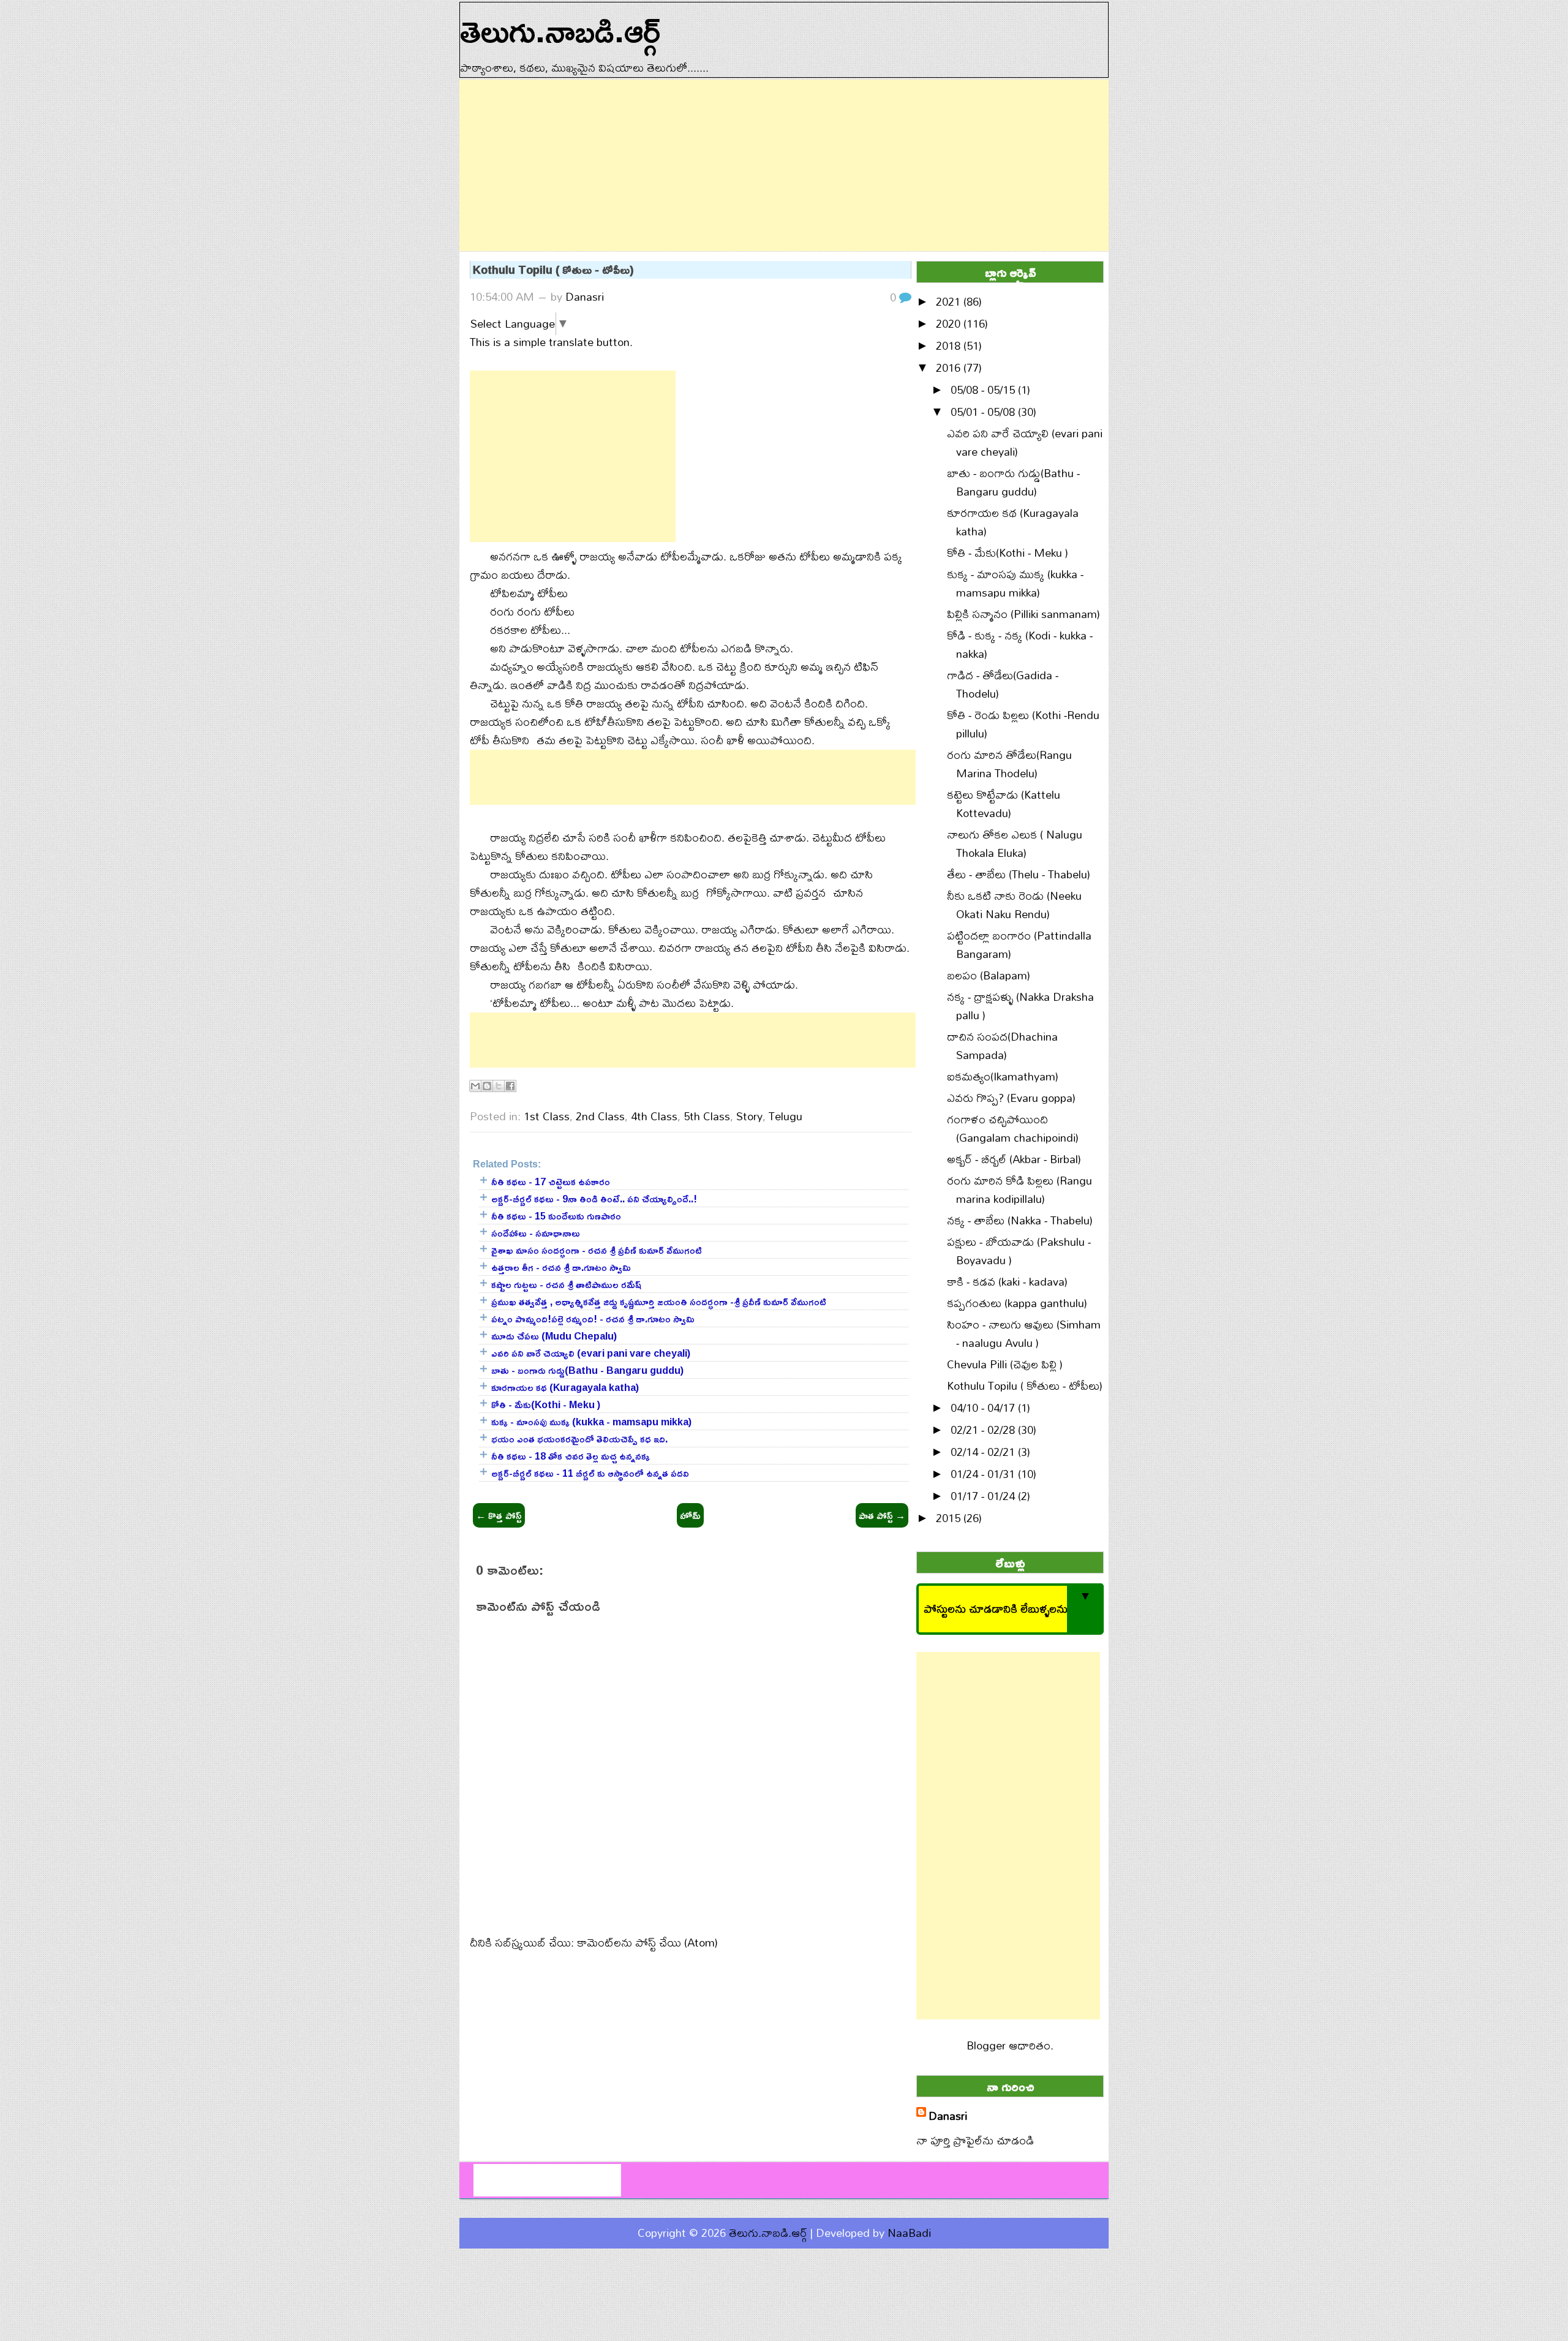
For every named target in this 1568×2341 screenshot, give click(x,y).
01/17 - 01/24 (984, 1496)
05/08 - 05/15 (984, 390)
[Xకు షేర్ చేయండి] (499, 1086)
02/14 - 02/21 (984, 1452)
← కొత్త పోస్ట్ (499, 1515)
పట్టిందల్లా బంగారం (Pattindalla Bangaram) (1019, 945)
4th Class (654, 1116)
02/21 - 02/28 (984, 1430)
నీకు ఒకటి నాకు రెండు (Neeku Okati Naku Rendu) (1014, 905)
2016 (950, 368)
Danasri (585, 297)
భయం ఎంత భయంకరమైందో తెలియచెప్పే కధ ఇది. (579, 1439)
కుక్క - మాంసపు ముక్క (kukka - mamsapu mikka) (591, 1422)
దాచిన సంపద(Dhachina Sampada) (1002, 1046)
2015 (950, 1518)
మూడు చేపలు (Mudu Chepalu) (554, 1336)
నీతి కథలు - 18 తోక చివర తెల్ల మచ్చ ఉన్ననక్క (571, 1456)
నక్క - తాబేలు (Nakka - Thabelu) (1020, 1220)
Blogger (986, 2045)
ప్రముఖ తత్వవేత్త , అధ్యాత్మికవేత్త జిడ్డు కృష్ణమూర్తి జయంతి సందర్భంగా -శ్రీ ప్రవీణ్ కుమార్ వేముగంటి (659, 1302)
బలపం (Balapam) (989, 975)
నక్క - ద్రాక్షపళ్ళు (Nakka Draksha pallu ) (1020, 1006)
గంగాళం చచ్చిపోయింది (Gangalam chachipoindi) (1013, 1129)
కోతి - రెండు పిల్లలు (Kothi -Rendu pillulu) (1023, 724)
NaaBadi (909, 2233)
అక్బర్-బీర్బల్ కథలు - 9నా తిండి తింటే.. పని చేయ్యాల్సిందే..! (594, 1199)
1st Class (547, 1116)
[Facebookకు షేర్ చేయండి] (510, 1086)
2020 (950, 324)
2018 (950, 346)
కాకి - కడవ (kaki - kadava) (1007, 1282)
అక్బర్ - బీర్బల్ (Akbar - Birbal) (1014, 1159)
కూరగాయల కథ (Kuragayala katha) (565, 1387)
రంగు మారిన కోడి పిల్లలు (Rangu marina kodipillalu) (1020, 1190)
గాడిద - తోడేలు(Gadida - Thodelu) (1003, 684)
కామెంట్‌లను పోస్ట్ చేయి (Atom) (647, 1943)
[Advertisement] (784, 165)
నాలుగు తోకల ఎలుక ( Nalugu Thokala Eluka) (1015, 844)
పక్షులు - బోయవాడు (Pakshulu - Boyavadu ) (1019, 1251)
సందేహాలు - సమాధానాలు (536, 1233)
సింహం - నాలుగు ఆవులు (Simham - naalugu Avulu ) (1024, 1334)
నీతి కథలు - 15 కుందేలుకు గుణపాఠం (556, 1216)
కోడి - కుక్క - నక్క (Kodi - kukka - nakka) (1020, 645)
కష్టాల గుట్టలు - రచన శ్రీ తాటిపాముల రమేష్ (566, 1284)
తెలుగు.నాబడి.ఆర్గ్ (768, 2233)
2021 (950, 302)
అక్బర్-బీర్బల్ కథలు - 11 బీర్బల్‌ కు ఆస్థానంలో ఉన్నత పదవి (590, 1473)
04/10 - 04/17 (984, 1408)
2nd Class (600, 1116)
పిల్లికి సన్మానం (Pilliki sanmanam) (1023, 614)
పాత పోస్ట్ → (882, 1515)
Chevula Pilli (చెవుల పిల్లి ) (1005, 1364)
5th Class (707, 1116)
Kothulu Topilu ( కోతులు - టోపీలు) (553, 270)
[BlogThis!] (487, 1086)
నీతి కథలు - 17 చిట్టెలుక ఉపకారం (551, 1182)
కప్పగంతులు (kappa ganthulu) (1017, 1303)
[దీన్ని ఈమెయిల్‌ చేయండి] (475, 1086)
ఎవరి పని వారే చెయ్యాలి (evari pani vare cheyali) (591, 1353)
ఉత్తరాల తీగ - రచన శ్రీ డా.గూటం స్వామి (561, 1267)
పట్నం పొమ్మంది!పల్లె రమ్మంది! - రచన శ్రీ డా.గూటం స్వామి (593, 1319)
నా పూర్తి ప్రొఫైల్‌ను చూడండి (975, 2140)
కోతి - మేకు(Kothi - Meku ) (546, 1404)
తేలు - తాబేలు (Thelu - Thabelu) (1019, 874)
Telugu (786, 1116)
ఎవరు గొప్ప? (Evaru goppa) (1011, 1098)
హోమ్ (690, 1515)
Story (749, 1116)
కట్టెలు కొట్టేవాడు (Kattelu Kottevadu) (1004, 804)
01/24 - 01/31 (984, 1474)
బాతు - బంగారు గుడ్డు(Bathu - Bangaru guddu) (587, 1370)
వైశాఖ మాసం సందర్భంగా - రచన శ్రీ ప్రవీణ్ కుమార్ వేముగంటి (597, 1250)
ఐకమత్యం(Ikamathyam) (1003, 1076)
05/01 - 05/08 (984, 412)
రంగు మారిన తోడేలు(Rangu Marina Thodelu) (1009, 764)
